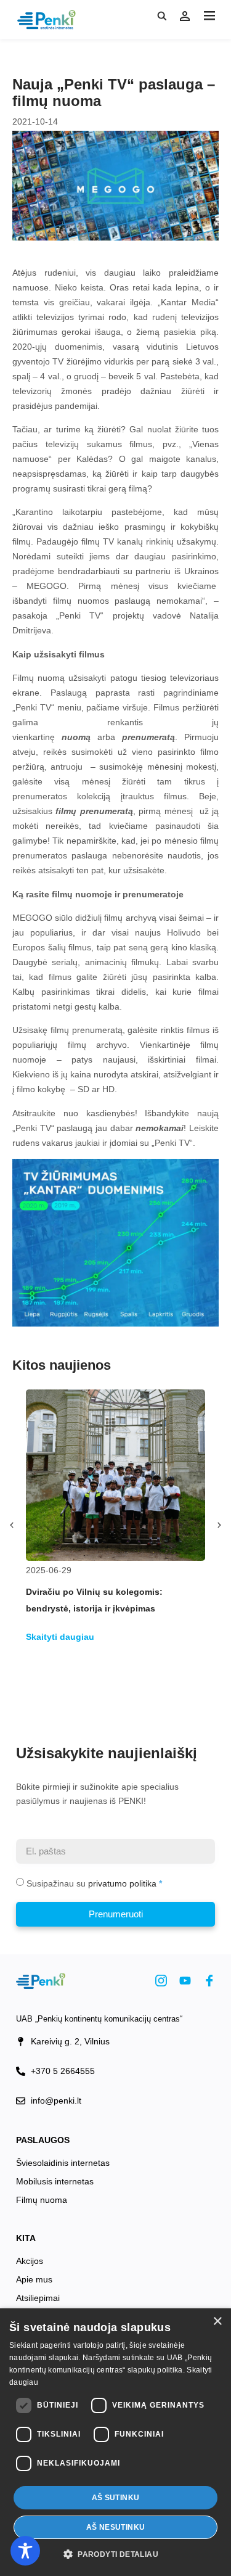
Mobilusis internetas (55, 2181)
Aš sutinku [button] (116, 2498)
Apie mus (34, 2279)
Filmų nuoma (42, 2200)
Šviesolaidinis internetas (63, 2163)
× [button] (217, 2322)
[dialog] (115, 2442)
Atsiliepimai (38, 2298)
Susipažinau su (91, 1883)
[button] (209, 16)
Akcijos (30, 2261)
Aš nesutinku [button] (116, 2527)
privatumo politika (122, 1883)
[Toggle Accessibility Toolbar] (25, 2551)
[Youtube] (185, 1981)
